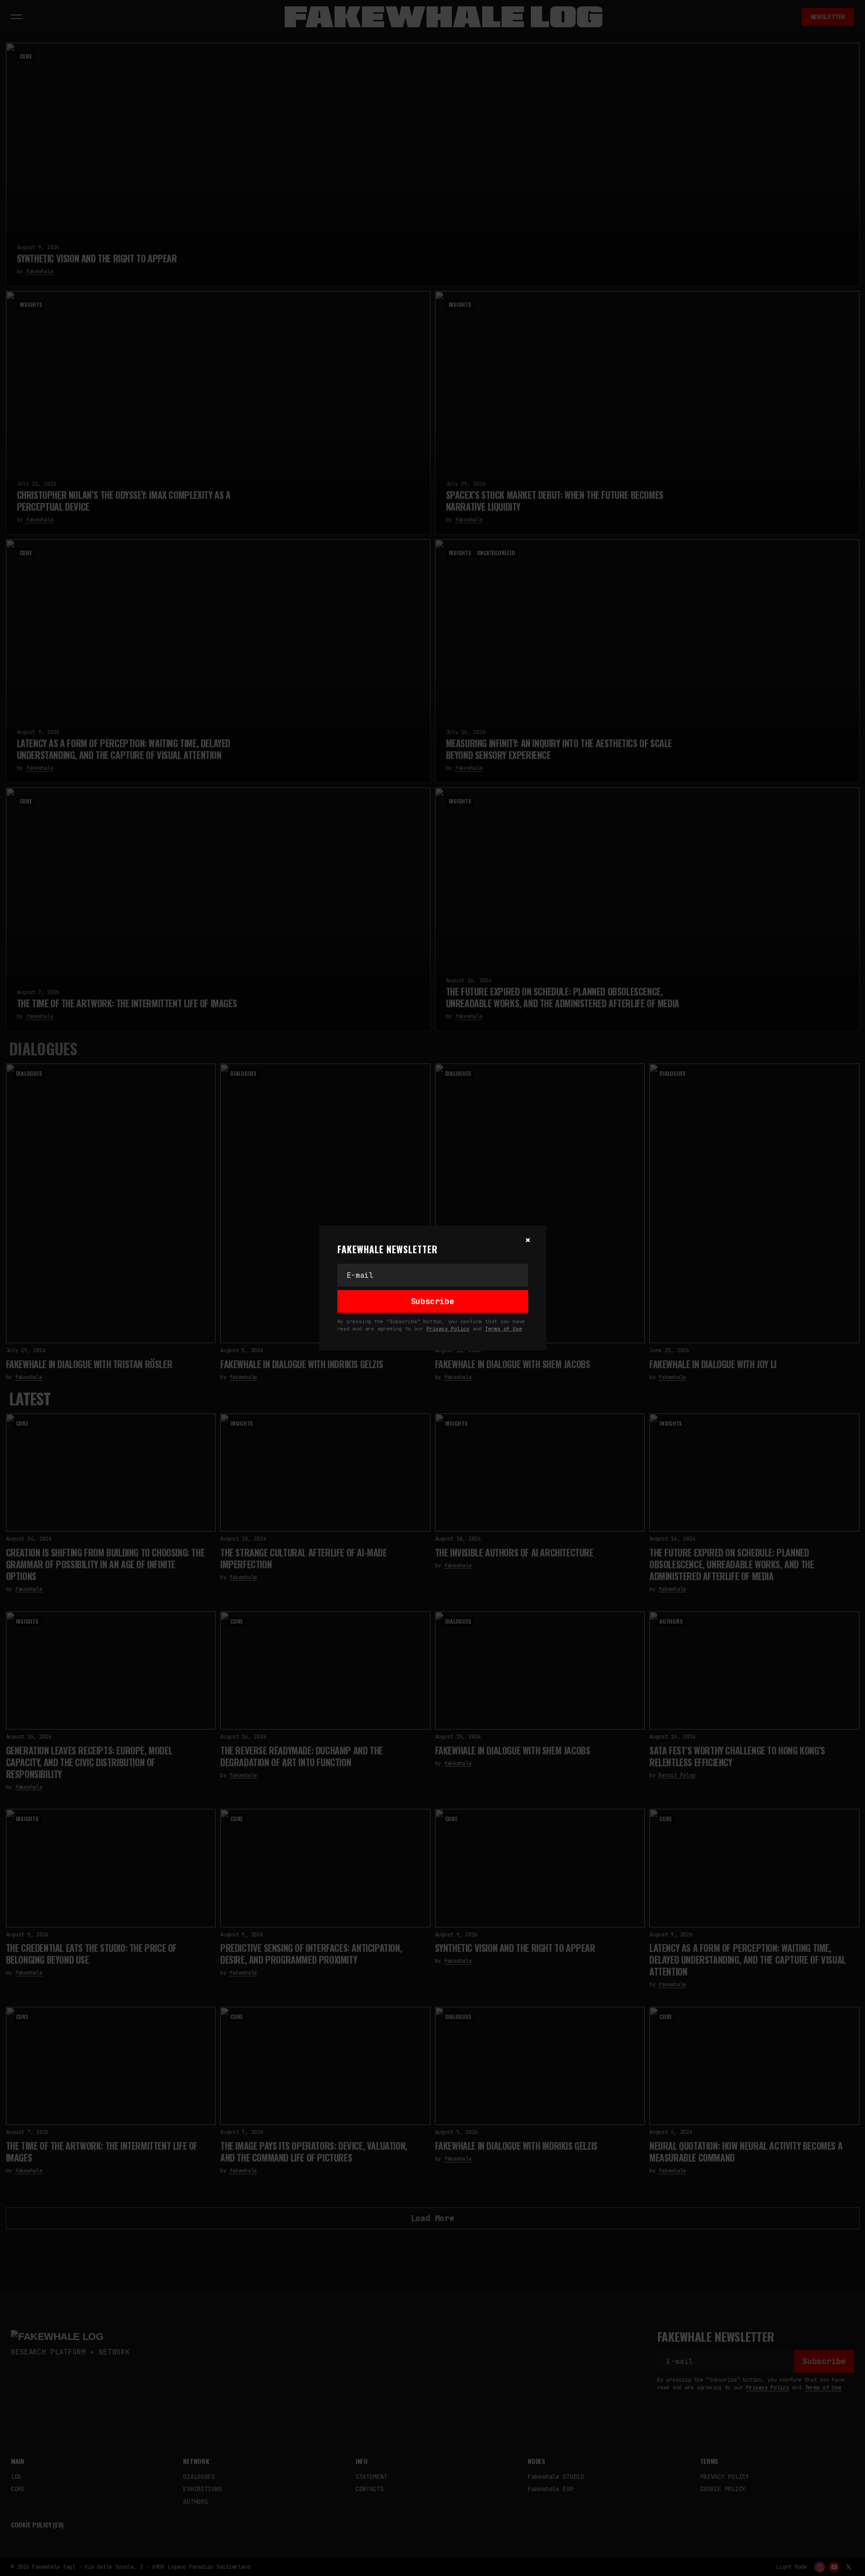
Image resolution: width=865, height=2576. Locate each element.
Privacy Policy (448, 1329)
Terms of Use (503, 1329)
